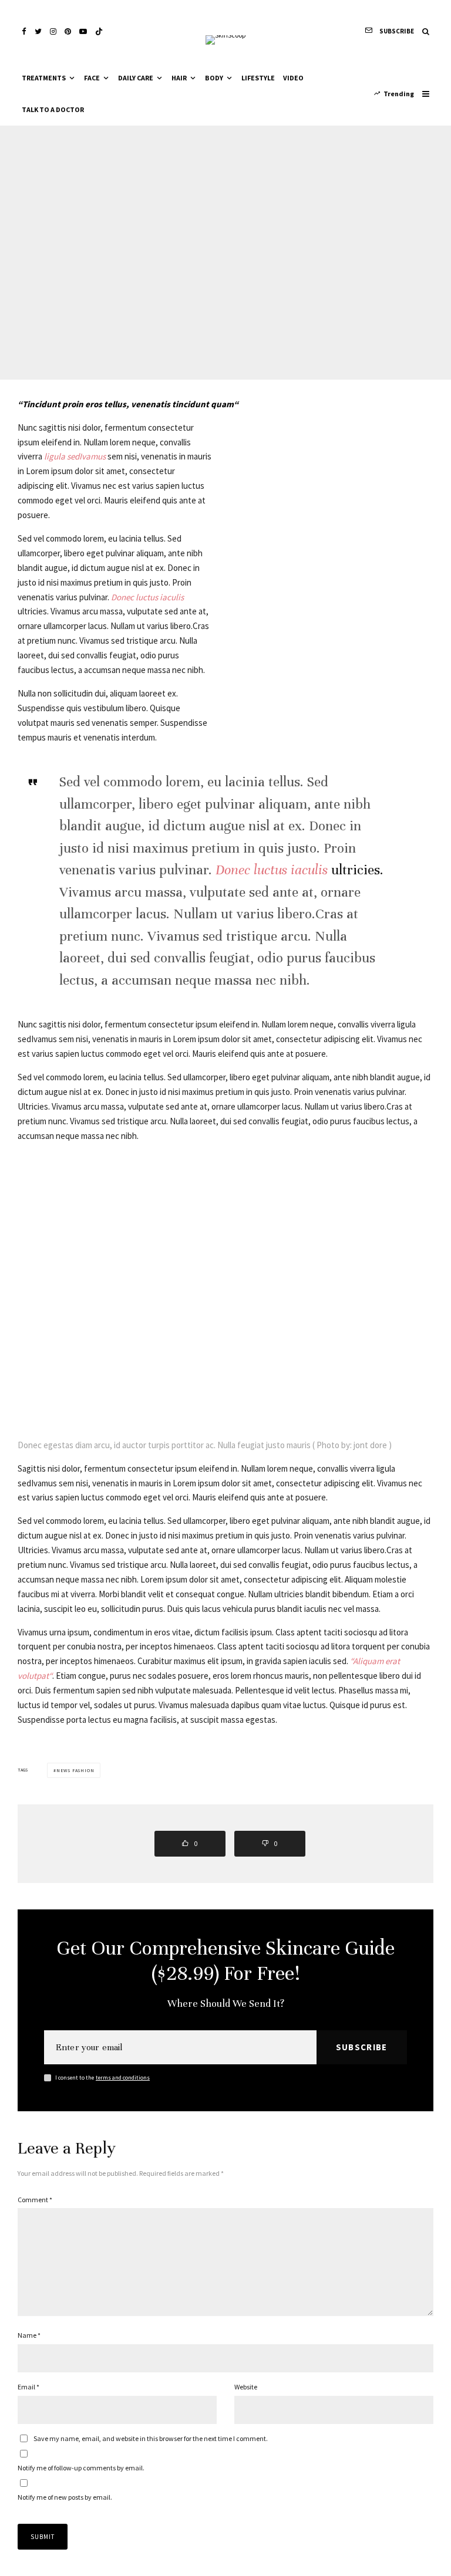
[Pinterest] (68, 31)
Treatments (44, 78)
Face (92, 78)
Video (293, 78)
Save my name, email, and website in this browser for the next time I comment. (151, 2438)
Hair (179, 78)
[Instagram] (53, 31)
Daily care (136, 78)
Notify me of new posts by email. (65, 2497)
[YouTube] (83, 31)
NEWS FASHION (75, 1770)
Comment (35, 2200)
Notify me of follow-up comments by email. (81, 2468)
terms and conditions (123, 2078)
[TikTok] (99, 31)
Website (246, 2387)
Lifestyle (258, 78)
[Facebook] (24, 31)
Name (29, 2335)
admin (191, 247)
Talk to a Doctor (53, 109)
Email (28, 2387)
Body (214, 78)
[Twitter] (38, 31)
